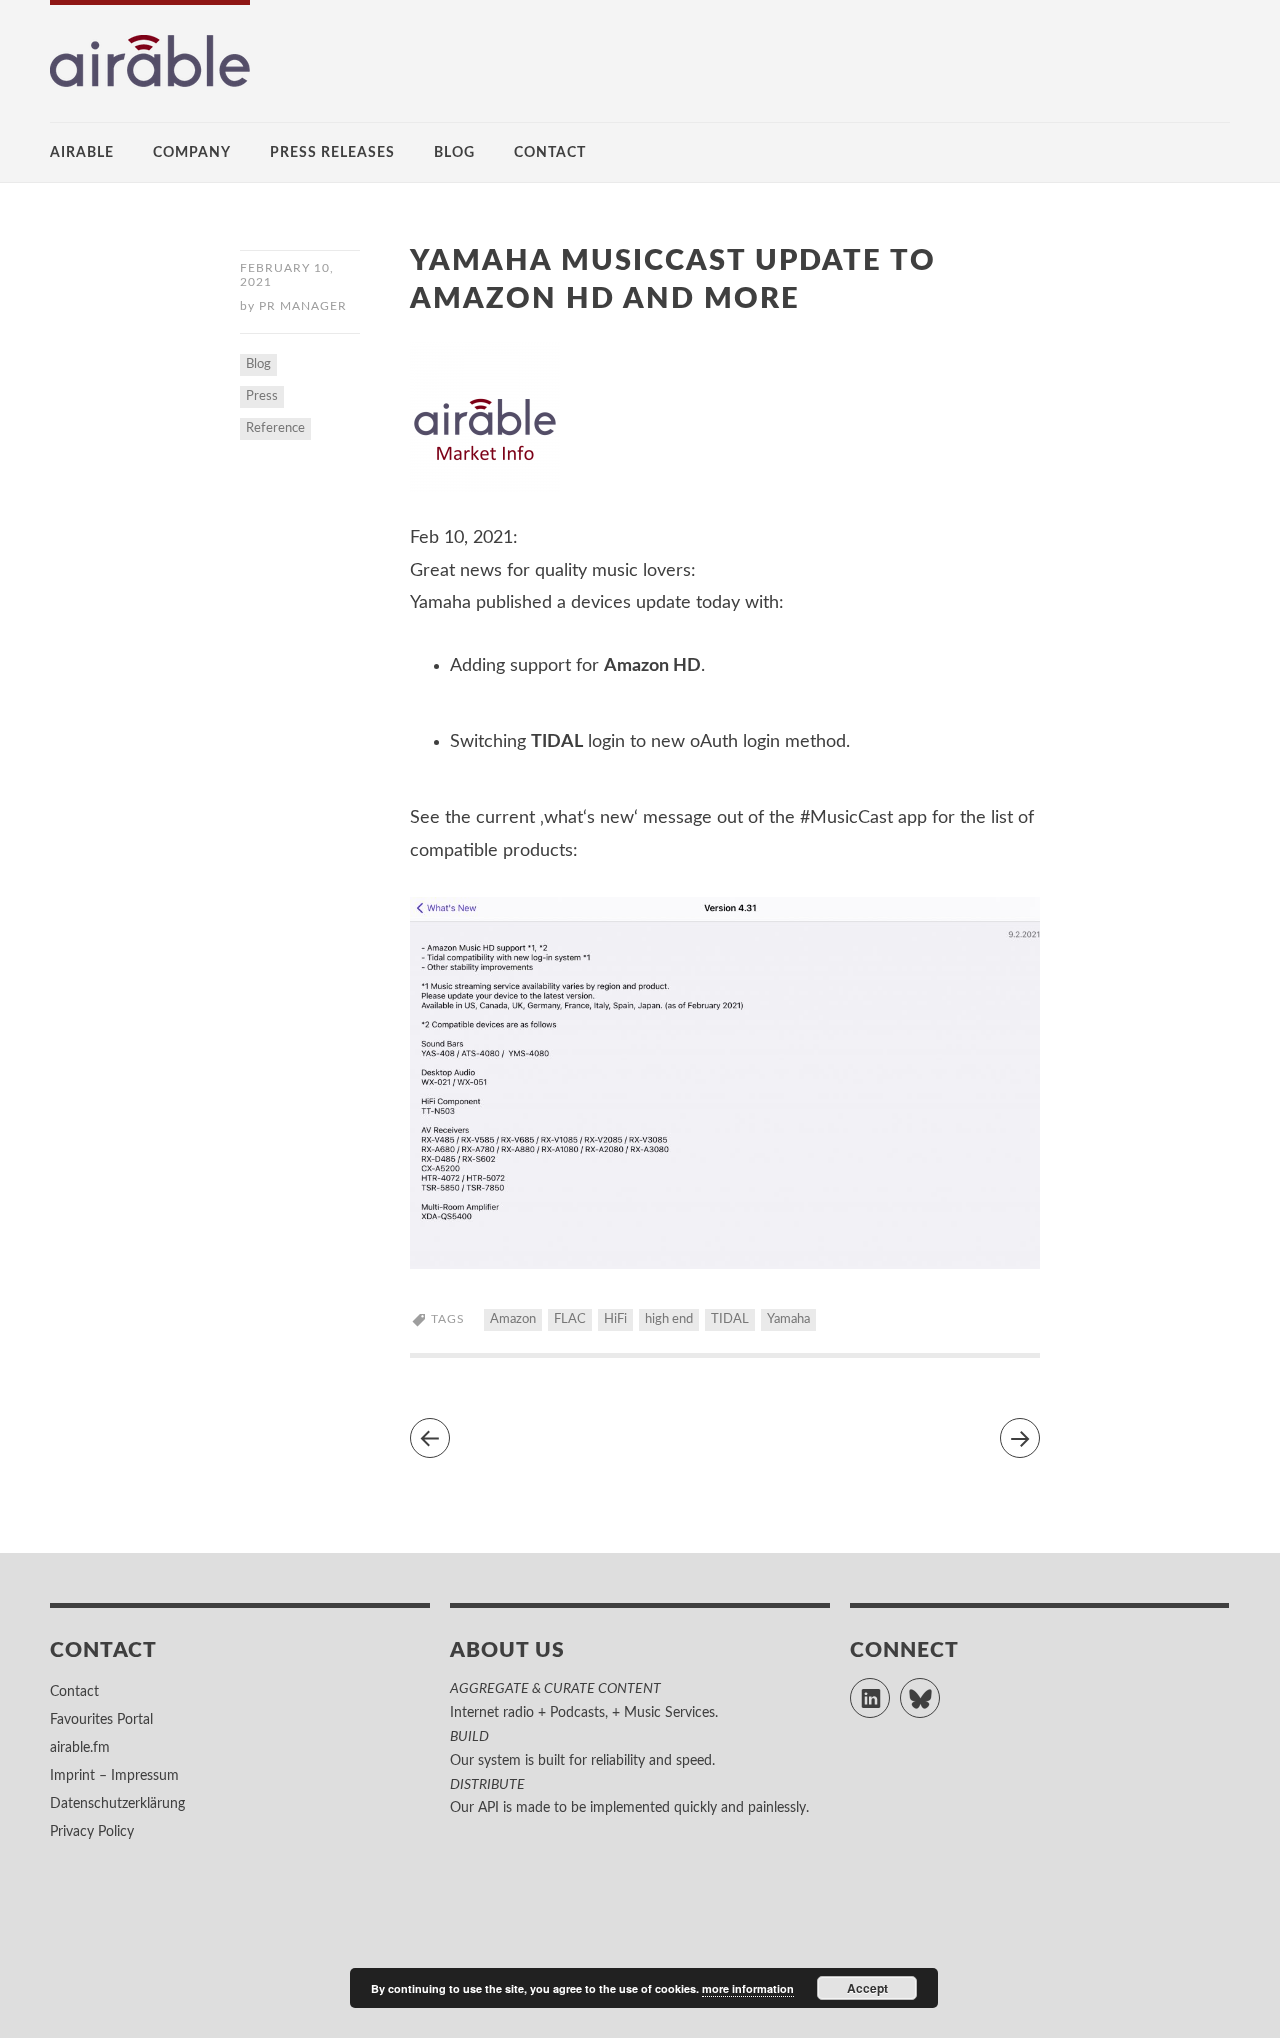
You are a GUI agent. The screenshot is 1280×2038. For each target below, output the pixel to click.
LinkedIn (889, 1689)
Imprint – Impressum (114, 1776)
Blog (454, 153)
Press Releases (332, 153)
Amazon (513, 1319)
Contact (550, 153)
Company (192, 153)
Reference (275, 428)
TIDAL (730, 1319)
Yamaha (788, 1319)
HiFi (615, 1319)
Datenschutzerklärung (117, 1804)
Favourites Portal (101, 1720)
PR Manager (303, 306)
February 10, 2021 (287, 275)
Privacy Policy (92, 1832)
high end (669, 1319)
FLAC (570, 1319)
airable (82, 153)
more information (748, 1988)
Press (262, 396)
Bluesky (939, 1689)
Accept (867, 1988)
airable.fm (80, 1748)
